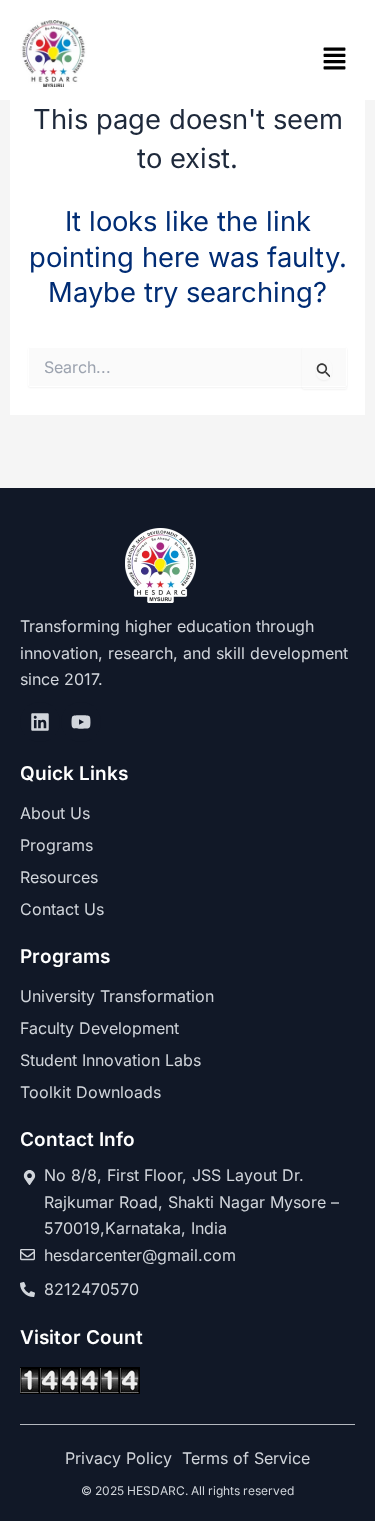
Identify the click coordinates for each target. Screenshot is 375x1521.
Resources (59, 877)
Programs (56, 845)
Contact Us (62, 909)
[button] (335, 59)
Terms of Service (246, 1458)
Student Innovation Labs (110, 1060)
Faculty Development (99, 1028)
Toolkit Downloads (90, 1092)
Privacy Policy (118, 1458)
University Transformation (117, 996)
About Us (55, 813)
